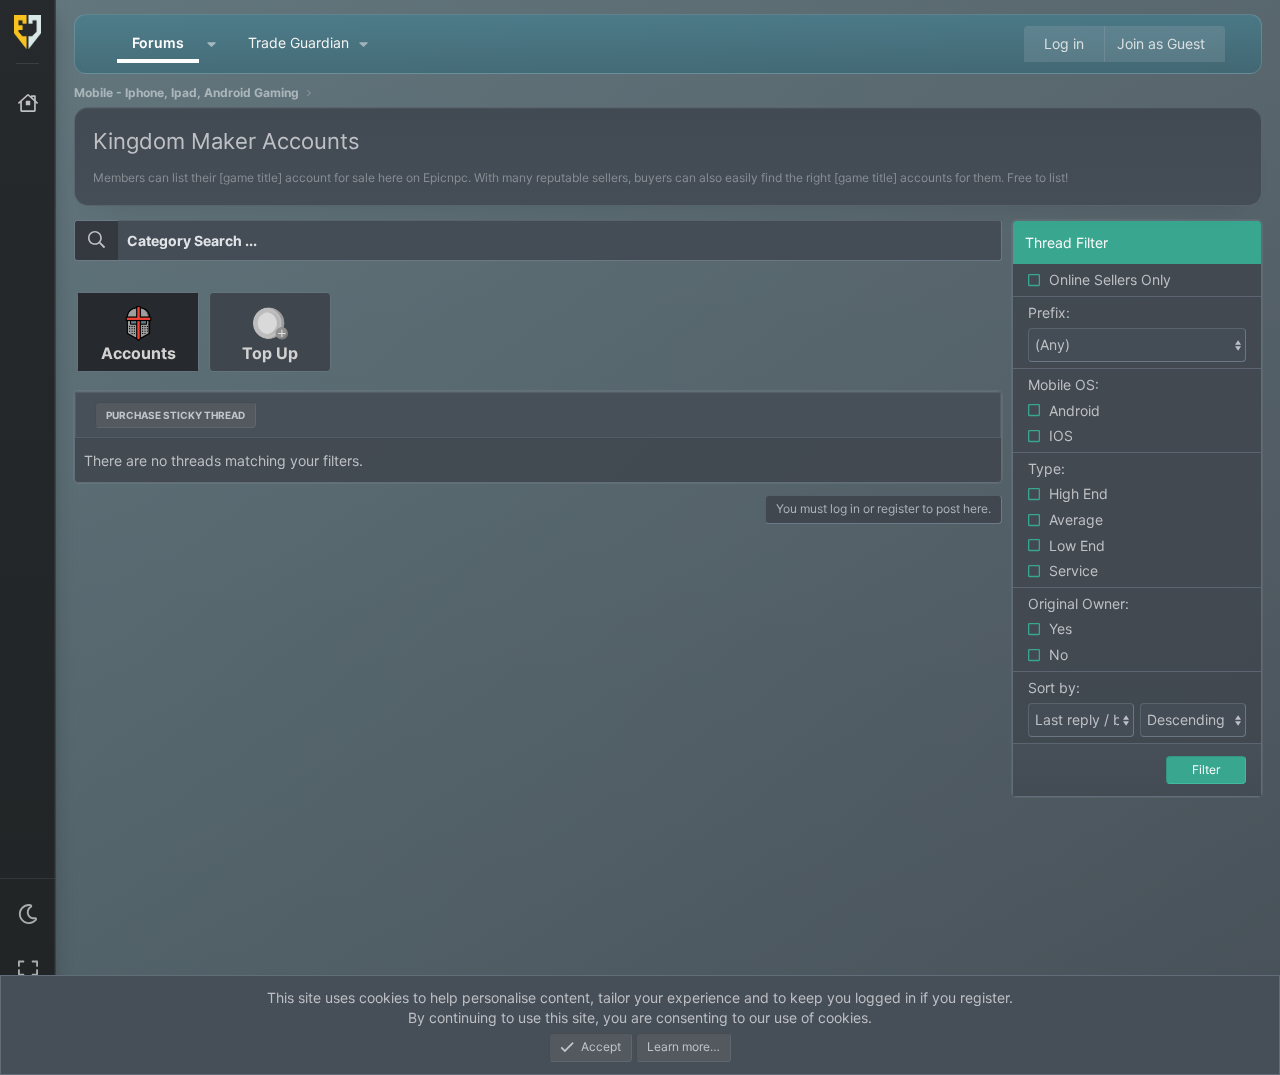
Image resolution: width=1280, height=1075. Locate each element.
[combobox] (538, 241)
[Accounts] (140, 378)
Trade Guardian (298, 42)
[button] (28, 914)
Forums (158, 42)
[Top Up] (270, 378)
